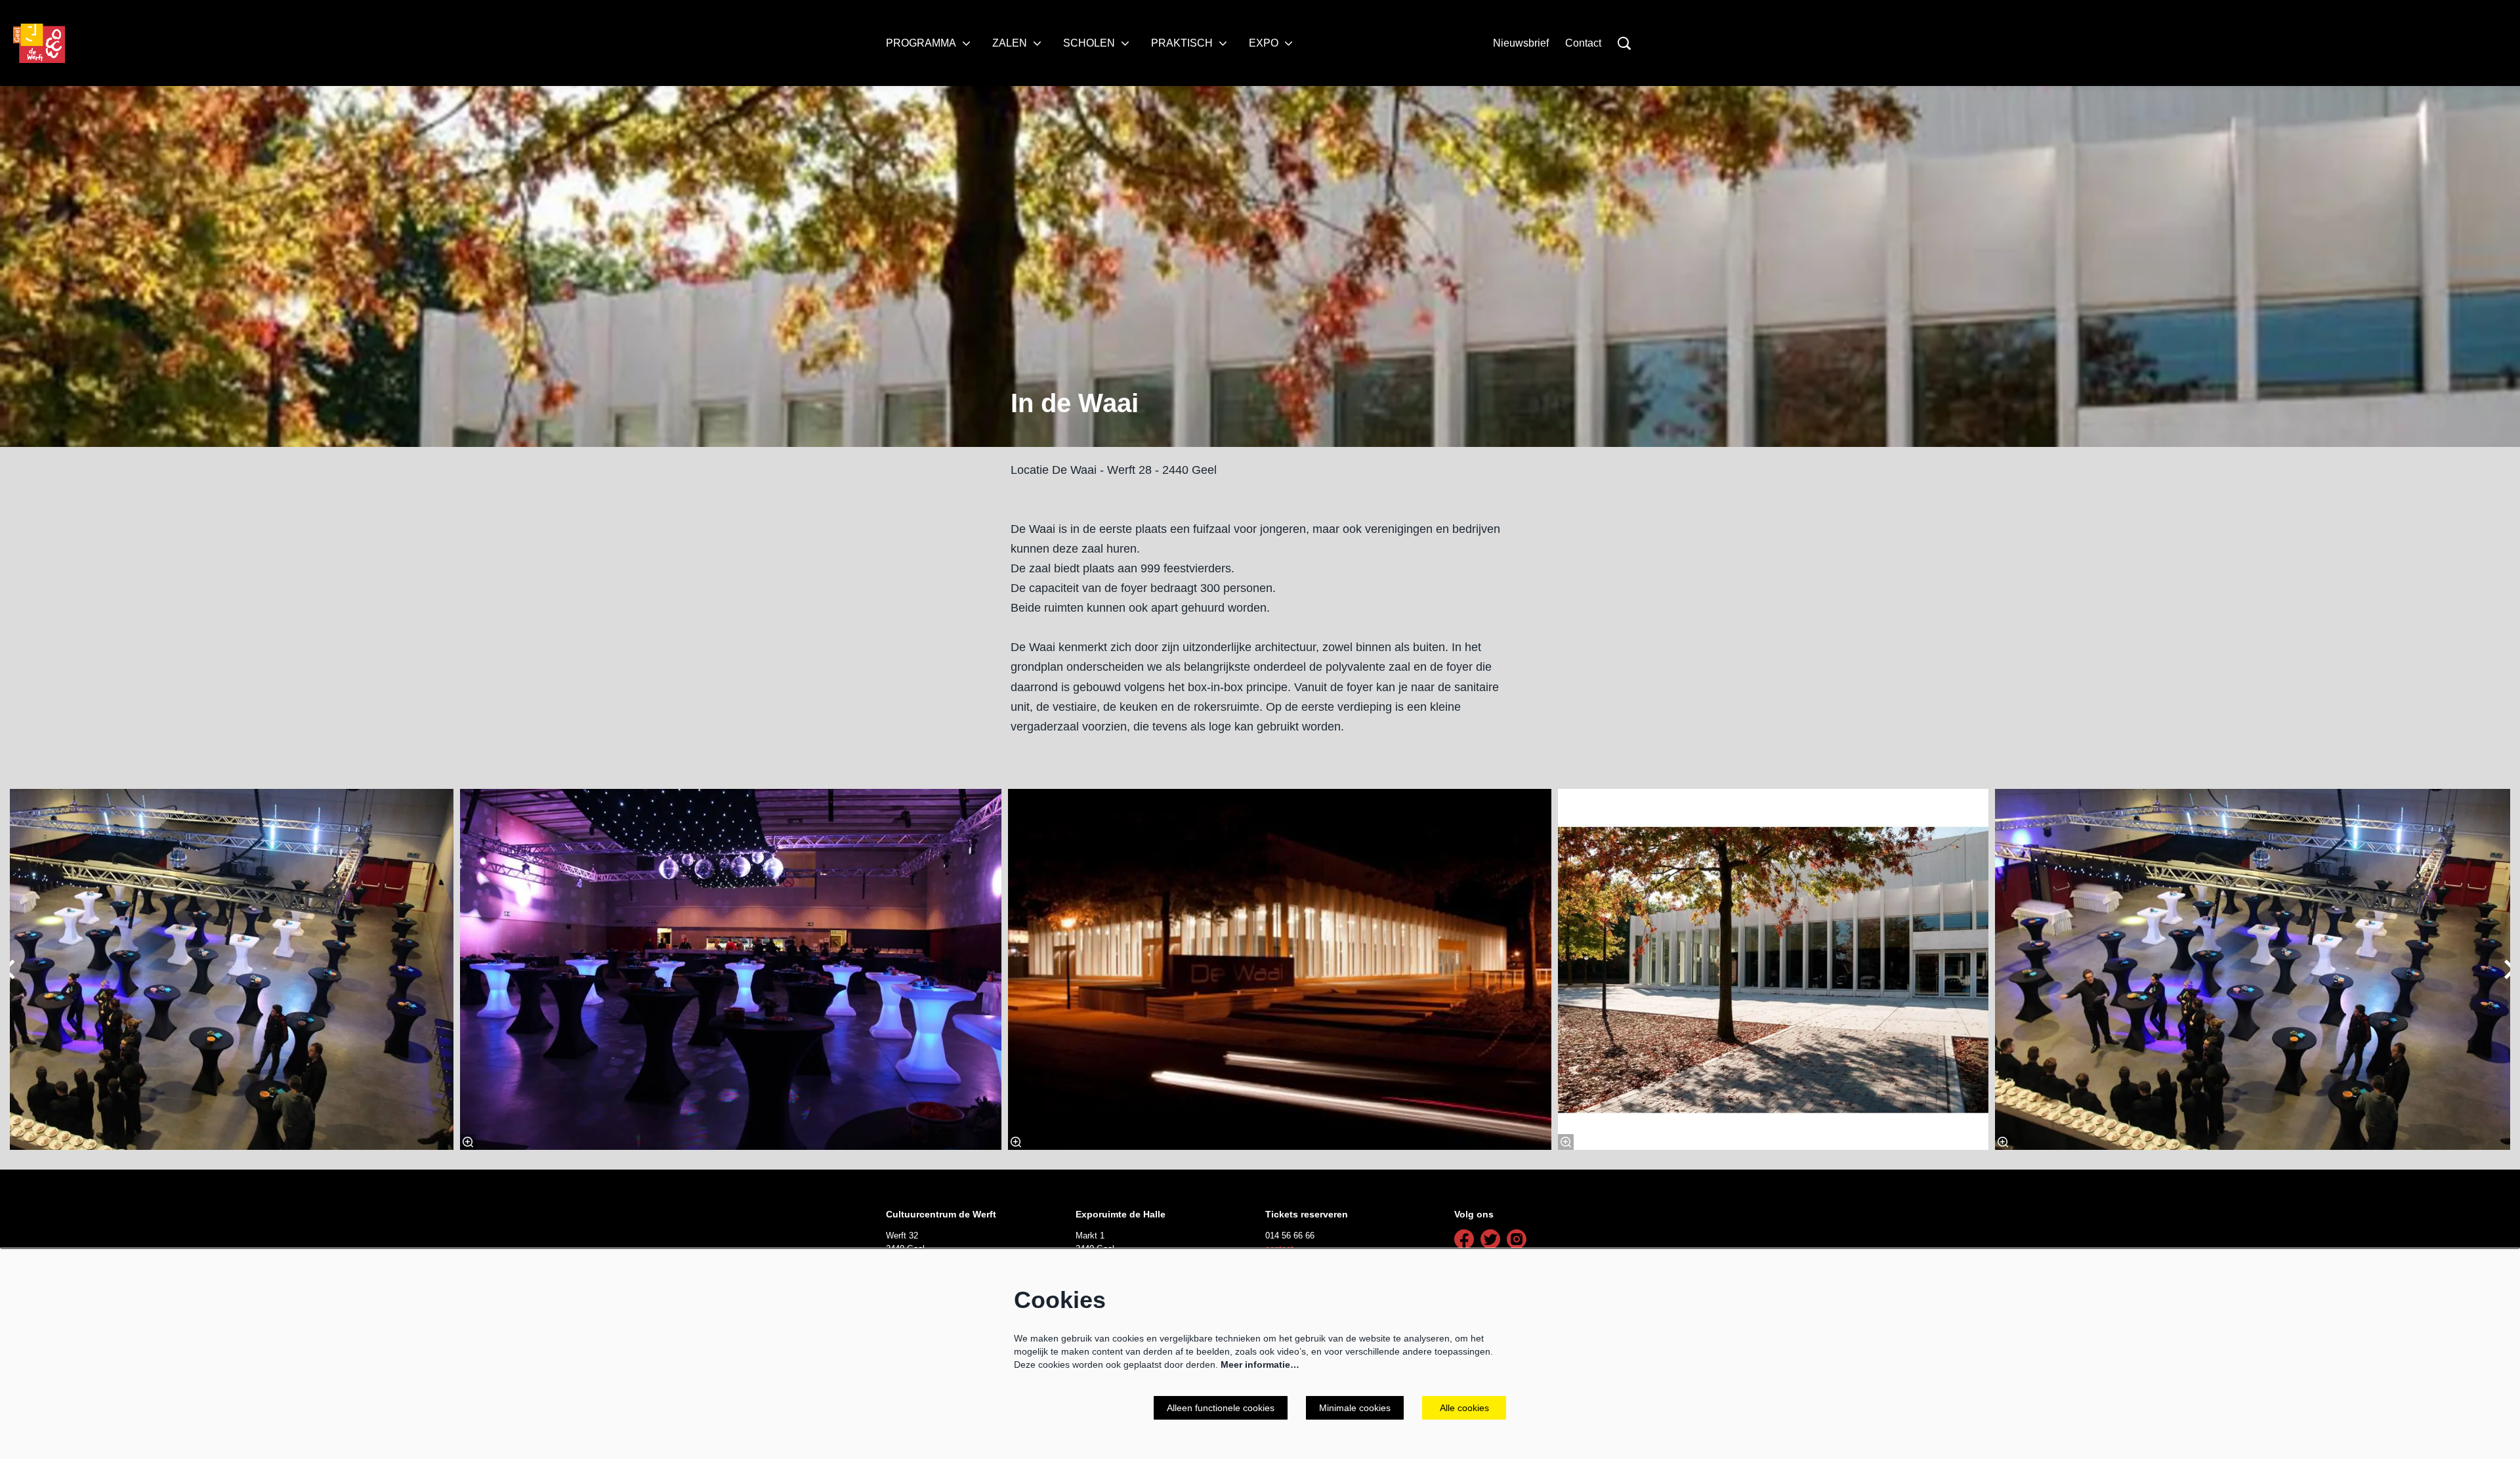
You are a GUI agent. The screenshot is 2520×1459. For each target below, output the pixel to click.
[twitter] (1490, 1239)
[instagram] (1517, 1239)
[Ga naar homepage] (39, 43)
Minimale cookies (1355, 1408)
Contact (1583, 43)
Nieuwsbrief (1521, 43)
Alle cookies (1464, 1408)
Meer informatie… (1260, 1364)
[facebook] (1464, 1239)
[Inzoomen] (1016, 1142)
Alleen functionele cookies (1221, 1408)
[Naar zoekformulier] (1624, 43)
